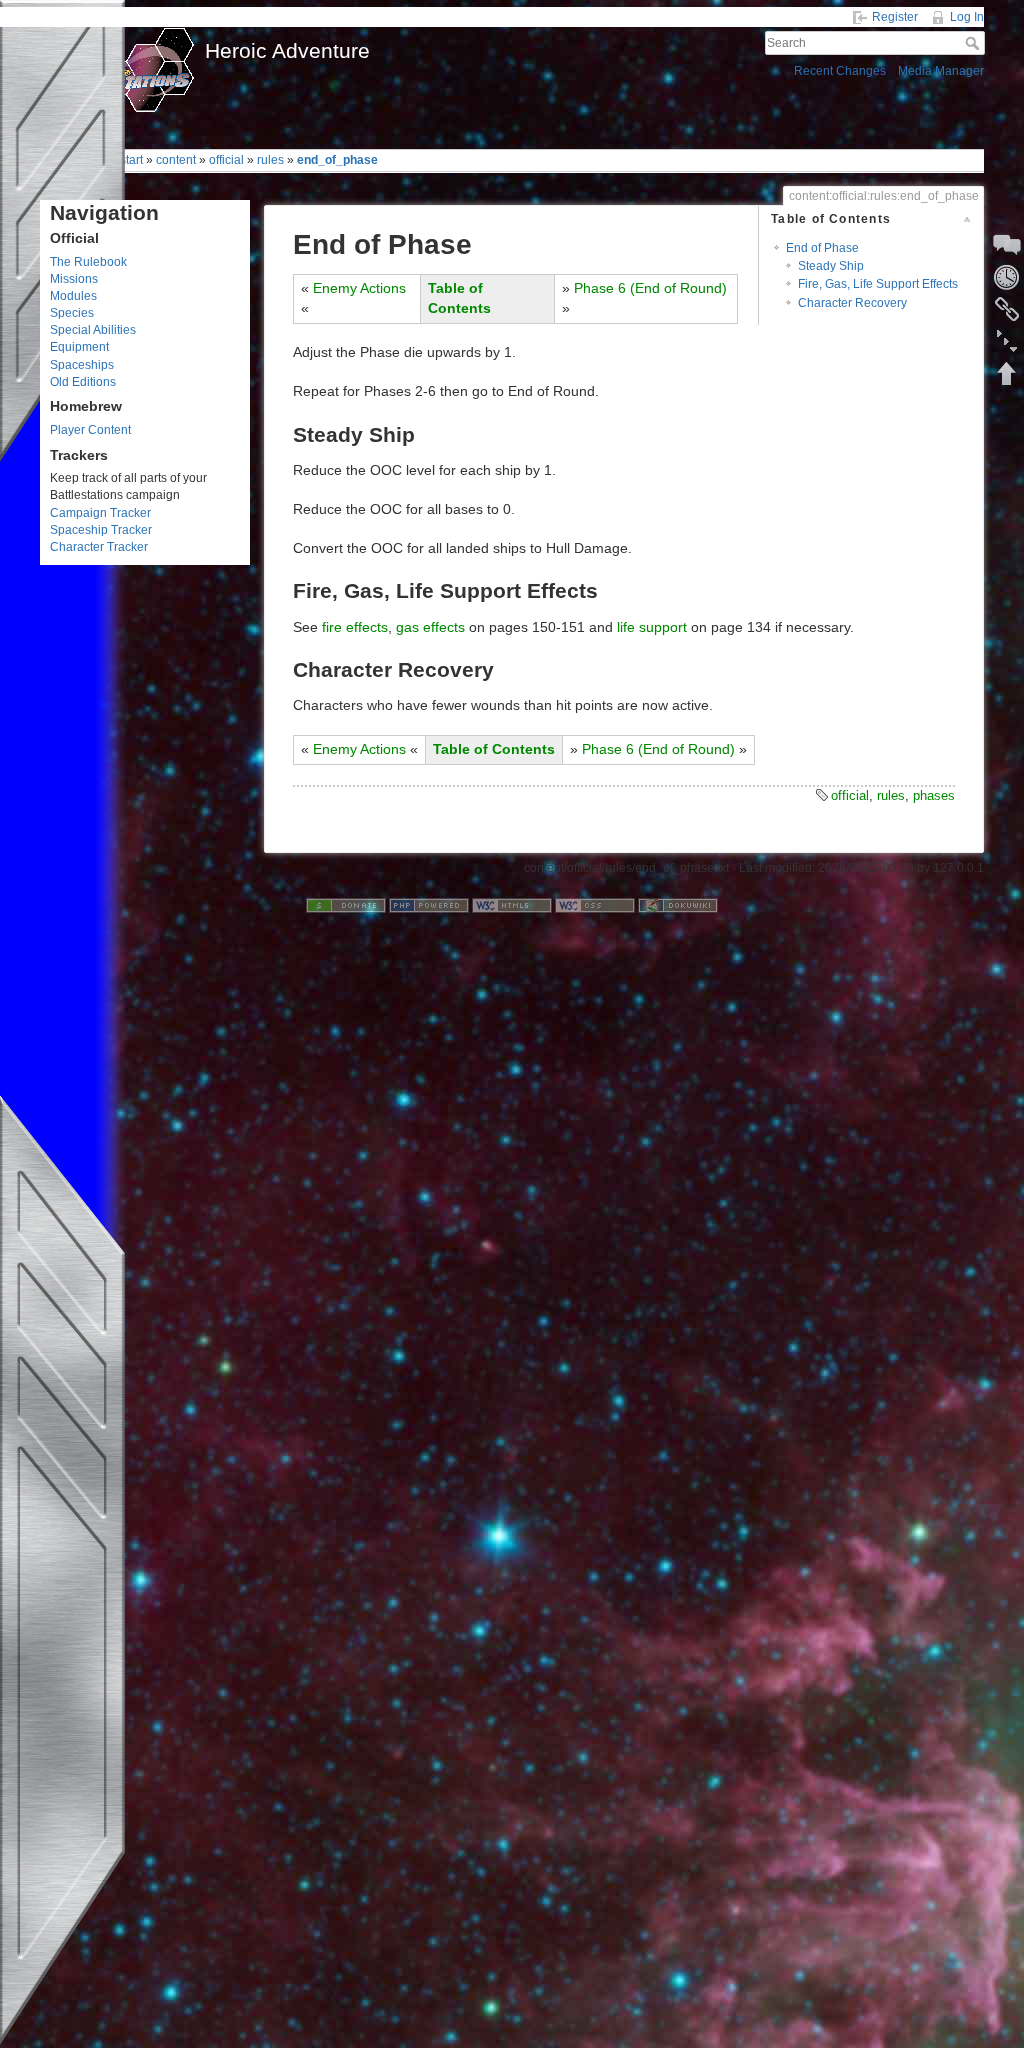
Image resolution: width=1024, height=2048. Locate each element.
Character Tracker (99, 547)
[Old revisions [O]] (1007, 277)
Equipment (79, 347)
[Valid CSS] (595, 905)
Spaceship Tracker (101, 530)
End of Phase (822, 248)
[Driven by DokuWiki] (678, 905)
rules (270, 160)
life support (652, 627)
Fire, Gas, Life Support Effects (878, 284)
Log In (967, 17)
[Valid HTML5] (512, 905)
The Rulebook (88, 262)
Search (974, 43)
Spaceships (82, 365)
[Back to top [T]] (1007, 373)
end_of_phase (337, 160)
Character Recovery (852, 303)
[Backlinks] (1007, 309)
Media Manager (941, 71)
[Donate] (346, 905)
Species (72, 313)
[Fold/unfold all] (1007, 341)
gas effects (430, 627)
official (226, 160)
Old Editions (83, 382)
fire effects (355, 627)
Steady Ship (831, 266)
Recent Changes (840, 71)
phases (934, 795)
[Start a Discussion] (1007, 245)
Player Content (90, 430)
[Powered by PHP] (429, 905)
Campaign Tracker (100, 513)
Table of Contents (494, 749)
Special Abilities (93, 330)
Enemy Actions (359, 288)
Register (895, 17)
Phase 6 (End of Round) (650, 288)
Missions (74, 279)
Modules (73, 296)
